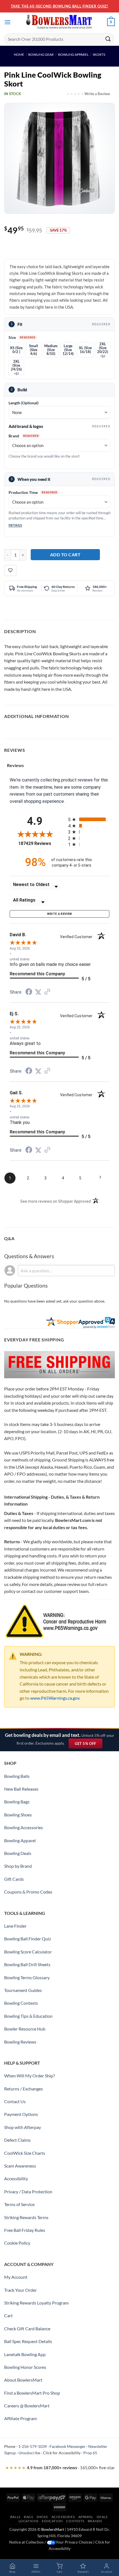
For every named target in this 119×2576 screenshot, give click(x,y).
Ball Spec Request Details (28, 2341)
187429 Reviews (39, 843)
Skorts (99, 54)
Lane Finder (15, 1926)
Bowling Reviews (20, 2042)
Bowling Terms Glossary (27, 1977)
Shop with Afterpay (23, 2127)
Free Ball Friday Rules (25, 2230)
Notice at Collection (26, 2542)
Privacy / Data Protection (28, 2191)
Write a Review (97, 94)
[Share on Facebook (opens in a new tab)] (29, 992)
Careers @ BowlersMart (27, 2406)
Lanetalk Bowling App (25, 2354)
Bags (28, 2517)
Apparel (86, 2517)
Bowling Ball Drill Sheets (27, 1964)
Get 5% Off (88, 1745)
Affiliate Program (20, 2418)
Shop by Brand (18, 1866)
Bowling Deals (18, 1853)
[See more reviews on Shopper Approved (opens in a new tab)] (47, 992)
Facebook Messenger (68, 2446)
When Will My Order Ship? (29, 2076)
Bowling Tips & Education (28, 2016)
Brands (95, 2521)
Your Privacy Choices (74, 2542)
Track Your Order (20, 2290)
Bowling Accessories (24, 1827)
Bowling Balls (17, 1776)
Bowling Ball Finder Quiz (28, 1939)
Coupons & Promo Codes (28, 1892)
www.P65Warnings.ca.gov (55, 1698)
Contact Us (15, 2101)
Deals (102, 2517)
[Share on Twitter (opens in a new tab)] (38, 992)
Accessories (63, 2517)
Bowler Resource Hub (25, 2029)
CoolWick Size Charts (25, 2153)
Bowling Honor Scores (25, 2367)
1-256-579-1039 (33, 2446)
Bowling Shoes (18, 1815)
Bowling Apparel (73, 54)
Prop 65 (90, 2453)
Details (15, 525)
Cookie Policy (17, 2243)
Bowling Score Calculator (28, 1952)
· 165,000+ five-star (60, 2468)
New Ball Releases (21, 1789)
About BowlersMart (23, 2380)
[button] (7, 22)
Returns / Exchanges (24, 2089)
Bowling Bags (17, 1802)
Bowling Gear (41, 54)
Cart (8, 2315)
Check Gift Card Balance (27, 2328)
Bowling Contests (21, 2003)
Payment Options (21, 2114)
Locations (29, 2521)
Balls (15, 2517)
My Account (16, 2277)
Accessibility (16, 2178)
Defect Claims (17, 2140)
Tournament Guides (23, 1990)
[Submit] (108, 39)
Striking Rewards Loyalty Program (36, 2303)
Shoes (42, 2517)
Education (52, 2521)
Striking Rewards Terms (26, 2217)
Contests (75, 2521)
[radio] (89, 819)
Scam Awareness (20, 2166)
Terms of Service (19, 2204)
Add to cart (65, 554)
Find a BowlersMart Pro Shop (32, 2393)
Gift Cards (14, 1879)
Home (19, 54)
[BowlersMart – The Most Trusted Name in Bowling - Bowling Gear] (59, 22)
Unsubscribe (29, 2453)
